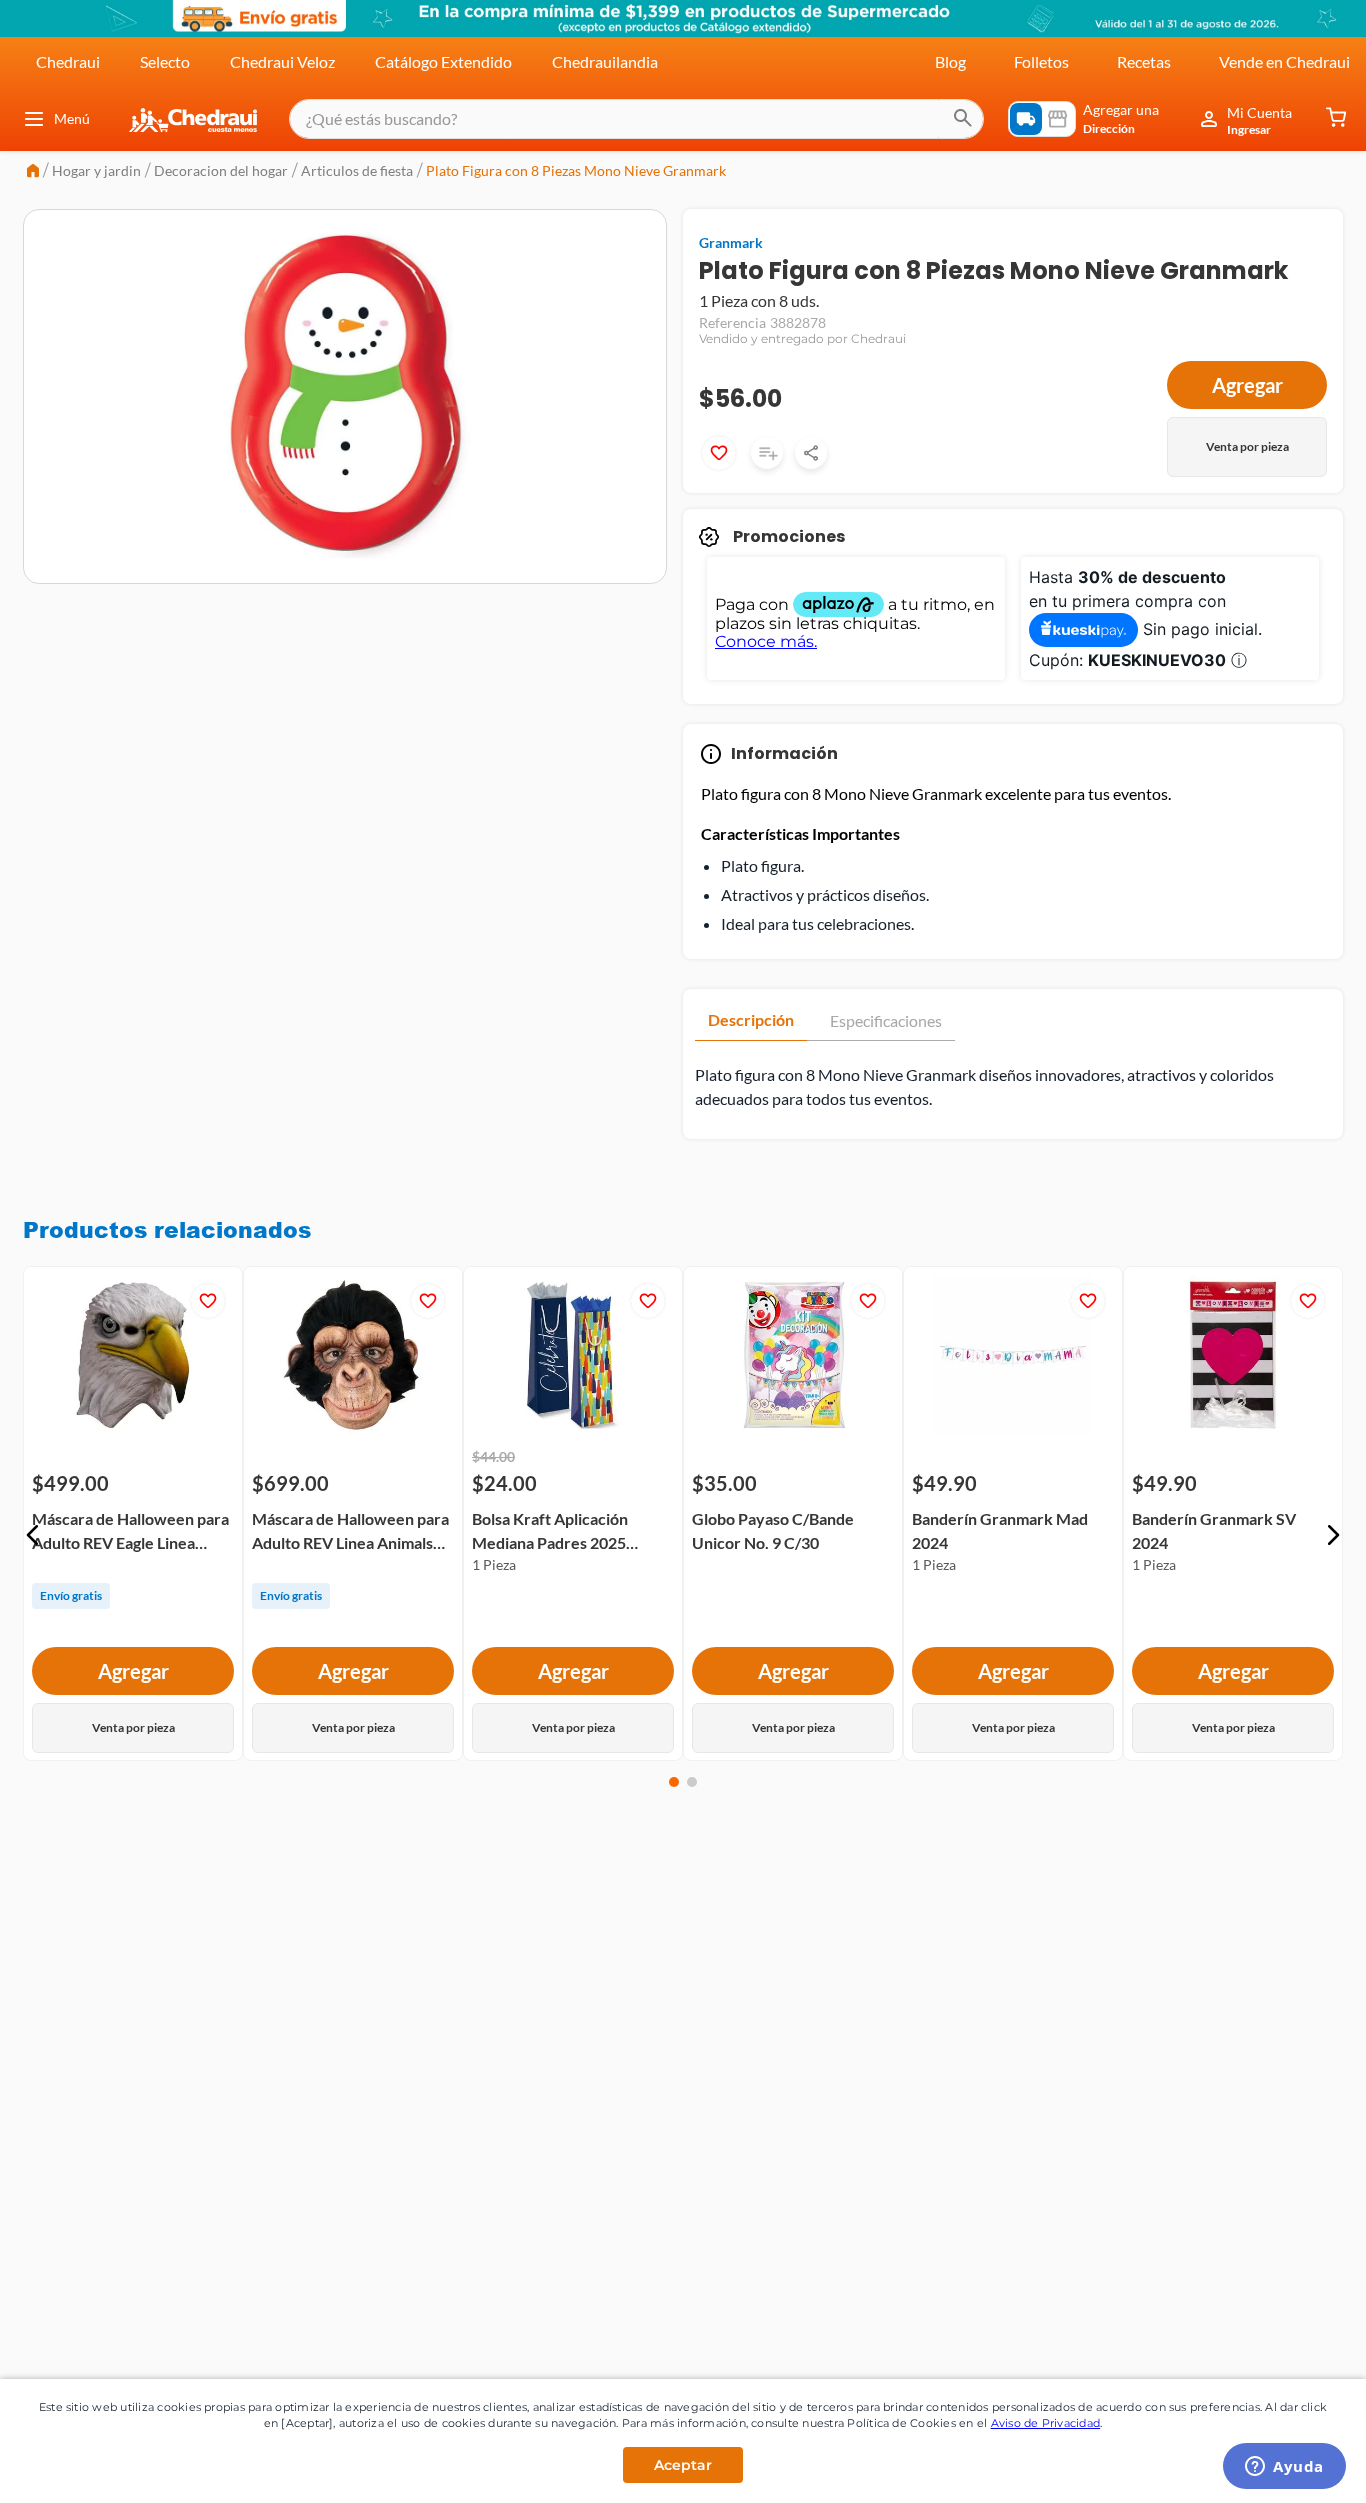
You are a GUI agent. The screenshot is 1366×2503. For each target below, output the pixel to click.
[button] (33, 1535)
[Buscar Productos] (963, 119)
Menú (72, 118)
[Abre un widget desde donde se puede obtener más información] (1284, 2468)
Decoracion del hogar (221, 170)
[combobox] (636, 119)
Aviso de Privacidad (1046, 2423)
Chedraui (68, 61)
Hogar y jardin (96, 170)
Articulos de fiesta (357, 170)
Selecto (165, 61)
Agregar (1247, 385)
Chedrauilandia (605, 61)
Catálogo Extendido (443, 61)
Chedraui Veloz (282, 61)
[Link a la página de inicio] (33, 172)
